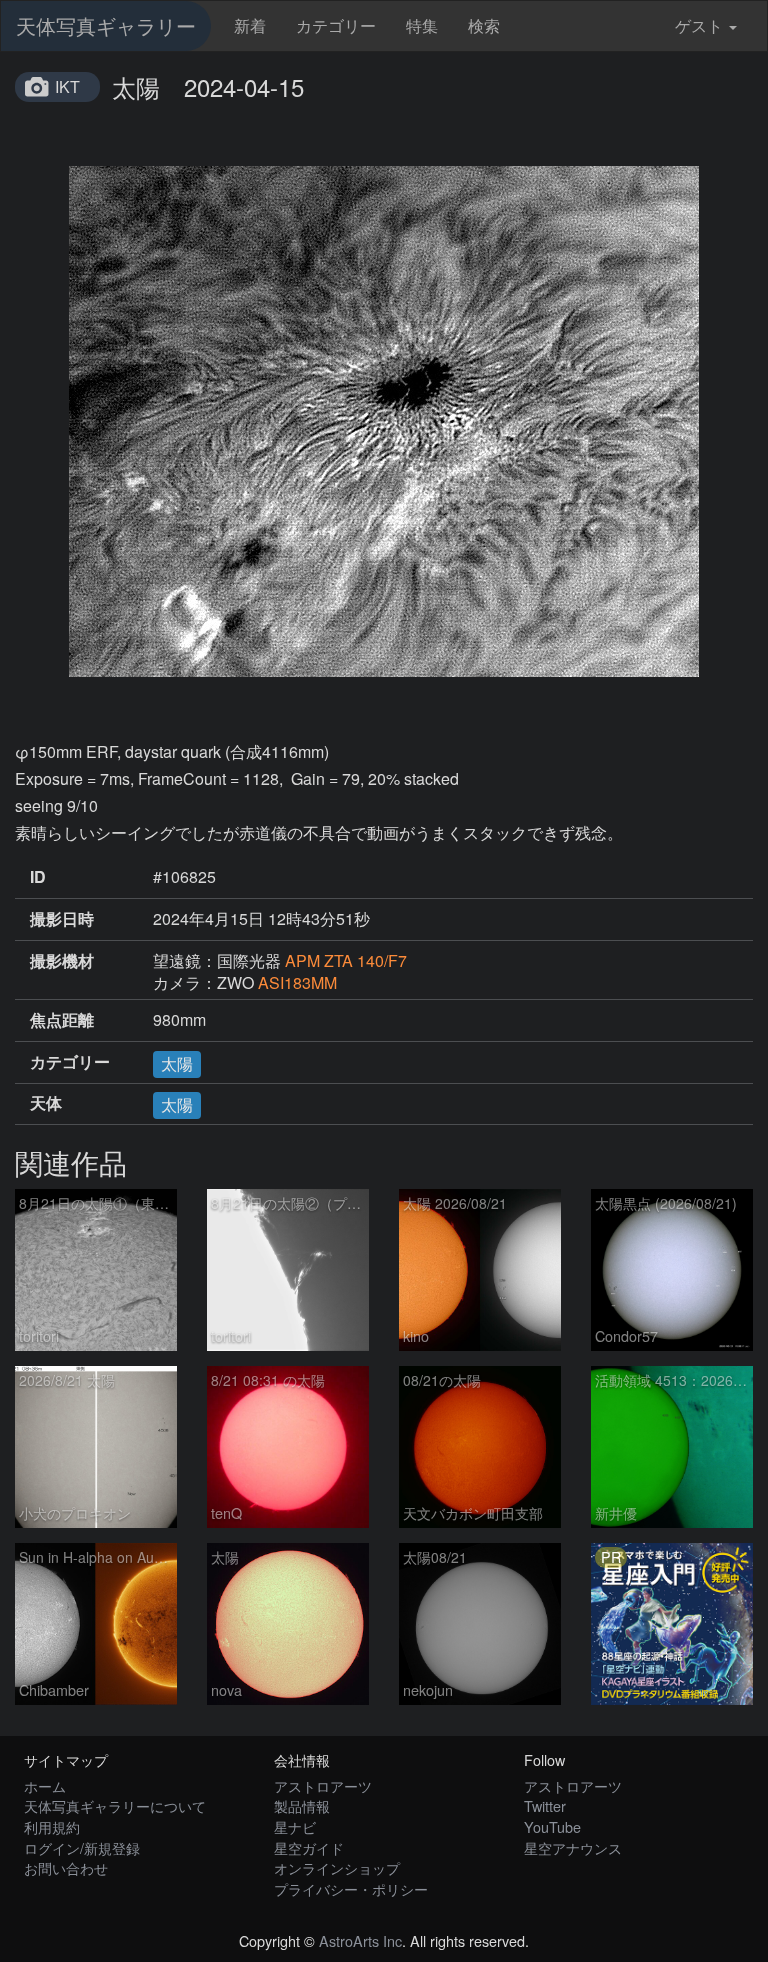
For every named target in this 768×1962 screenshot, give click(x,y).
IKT (67, 86)
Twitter (545, 1805)
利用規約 (52, 1826)
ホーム (45, 1785)
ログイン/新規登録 (82, 1847)
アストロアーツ (323, 1785)
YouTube (552, 1826)
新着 (250, 25)
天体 (46, 1103)
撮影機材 (62, 961)
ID (38, 877)
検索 (484, 25)
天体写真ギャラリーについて (115, 1805)
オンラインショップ (337, 1867)
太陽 (177, 1063)
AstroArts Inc (360, 1940)
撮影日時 (62, 919)
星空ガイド (309, 1847)
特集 (422, 25)
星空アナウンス (573, 1847)
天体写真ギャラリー (106, 25)
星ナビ (295, 1826)
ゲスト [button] (699, 25)
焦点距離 (62, 1020)
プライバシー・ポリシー (351, 1888)
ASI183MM (297, 982)
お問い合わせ (66, 1867)
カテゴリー (336, 25)
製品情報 (302, 1805)
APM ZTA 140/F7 (346, 960)
